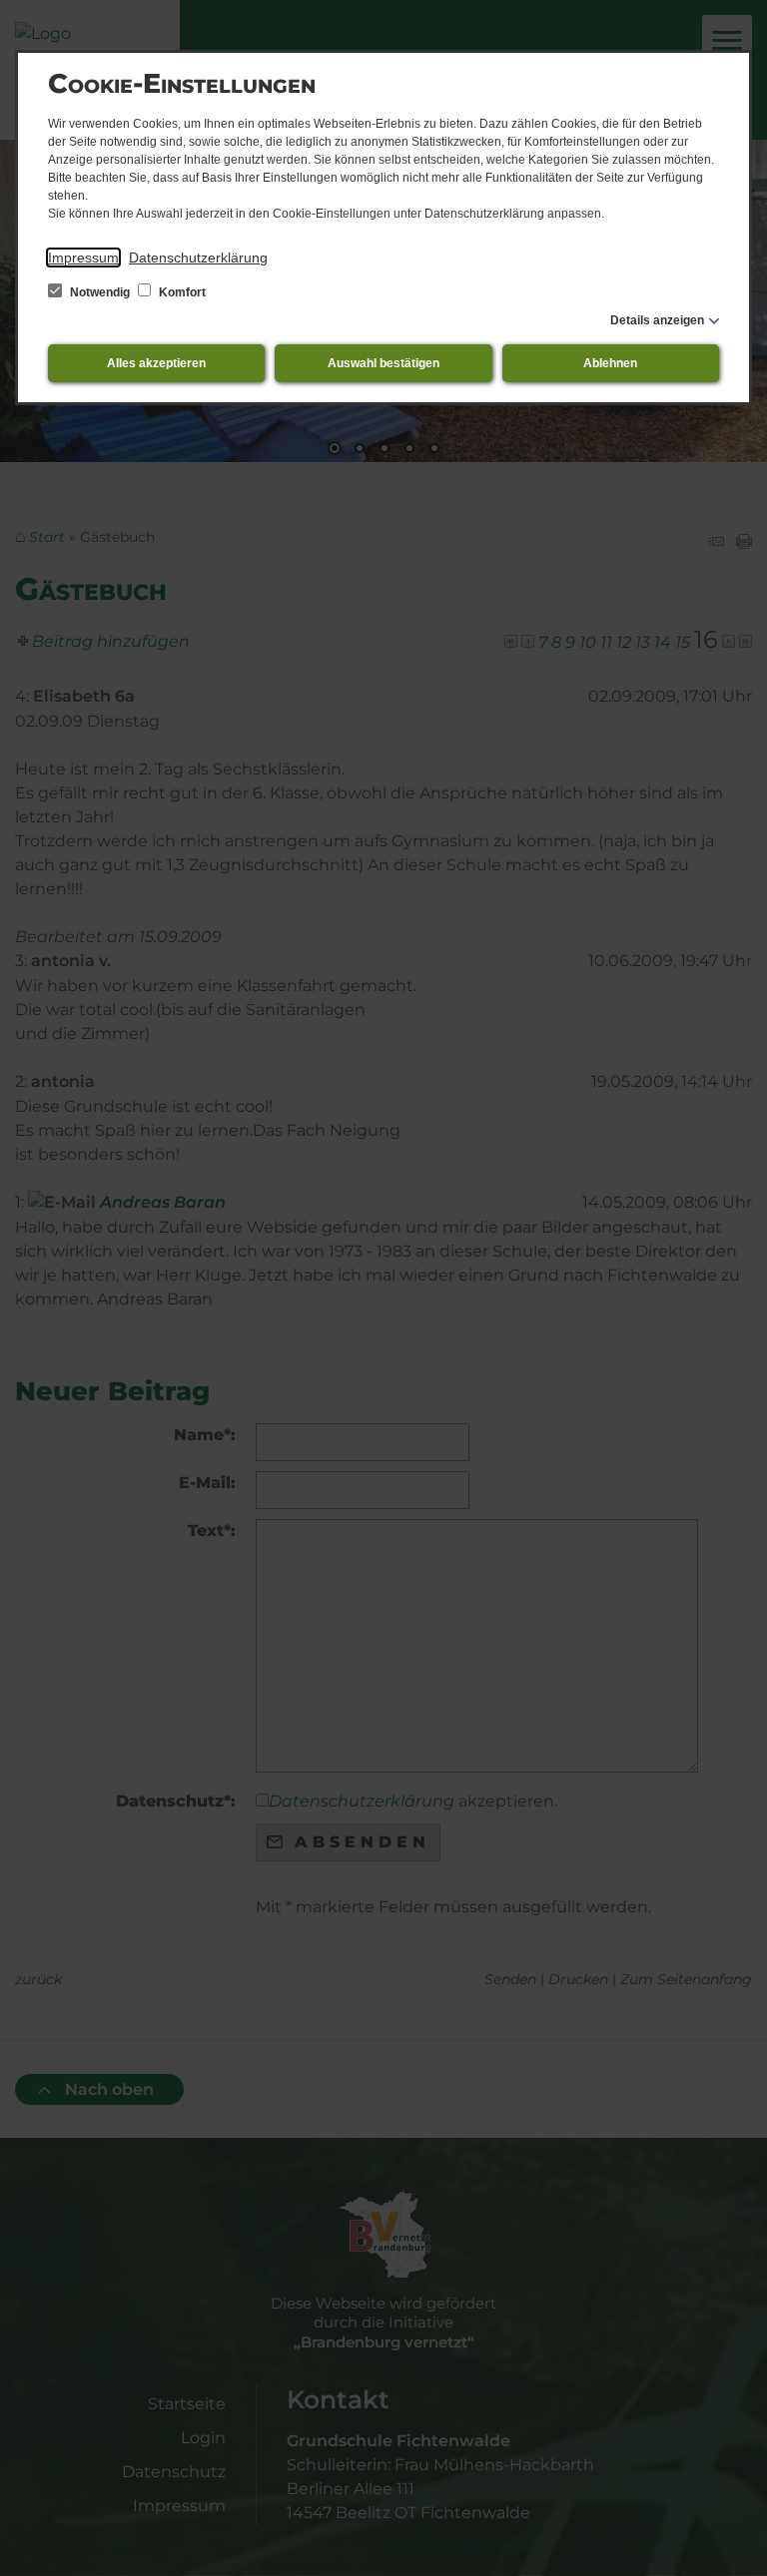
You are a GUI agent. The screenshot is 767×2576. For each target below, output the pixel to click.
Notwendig (100, 292)
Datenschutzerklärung (198, 258)
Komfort (181, 292)
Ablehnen (610, 363)
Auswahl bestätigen (383, 363)
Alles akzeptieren (156, 363)
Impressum (83, 258)
